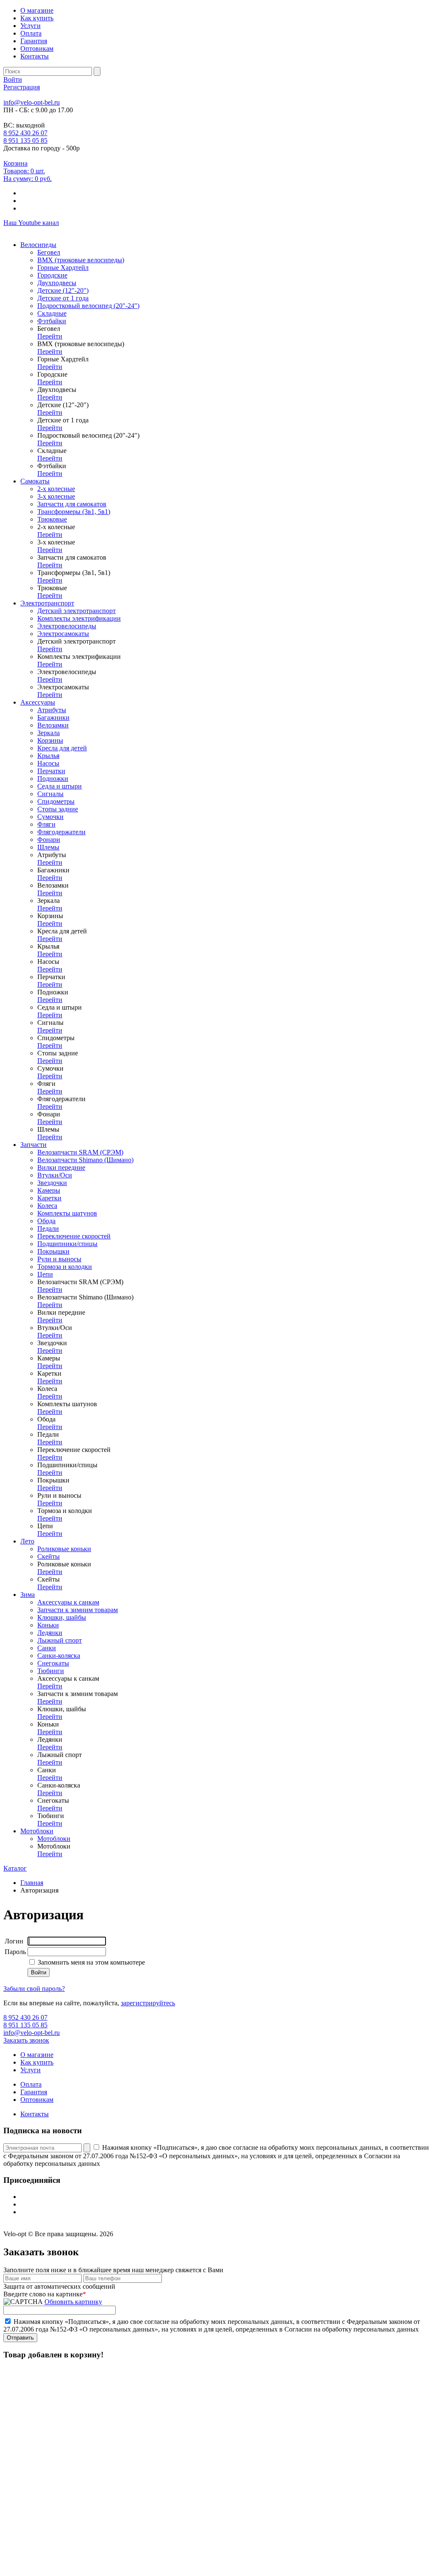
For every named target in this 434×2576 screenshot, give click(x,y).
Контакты (35, 56)
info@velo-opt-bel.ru (32, 102)
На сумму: (28, 179)
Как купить (37, 18)
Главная (32, 1883)
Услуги (31, 26)
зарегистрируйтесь (148, 2003)
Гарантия (34, 41)
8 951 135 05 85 (25, 140)
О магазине (37, 10)
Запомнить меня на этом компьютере (90, 1962)
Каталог (15, 1868)
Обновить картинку (73, 2302)
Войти (13, 79)
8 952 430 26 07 (25, 133)
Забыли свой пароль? (34, 1989)
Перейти (50, 336)
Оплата (31, 33)
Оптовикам (37, 49)
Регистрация (22, 87)
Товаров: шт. (24, 171)
